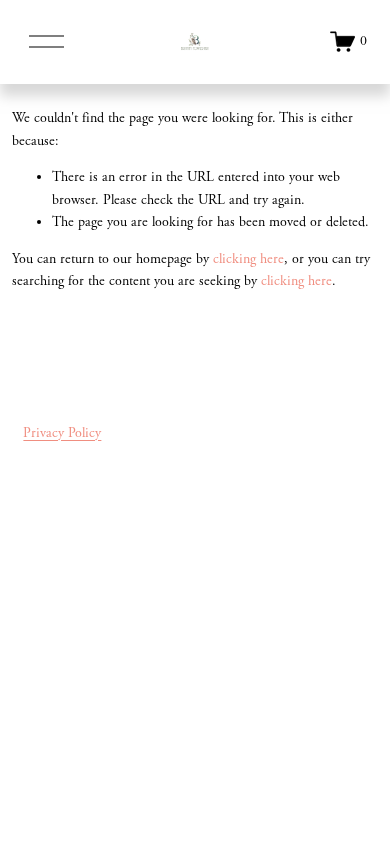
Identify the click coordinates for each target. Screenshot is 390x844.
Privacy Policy (62, 433)
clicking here (248, 259)
